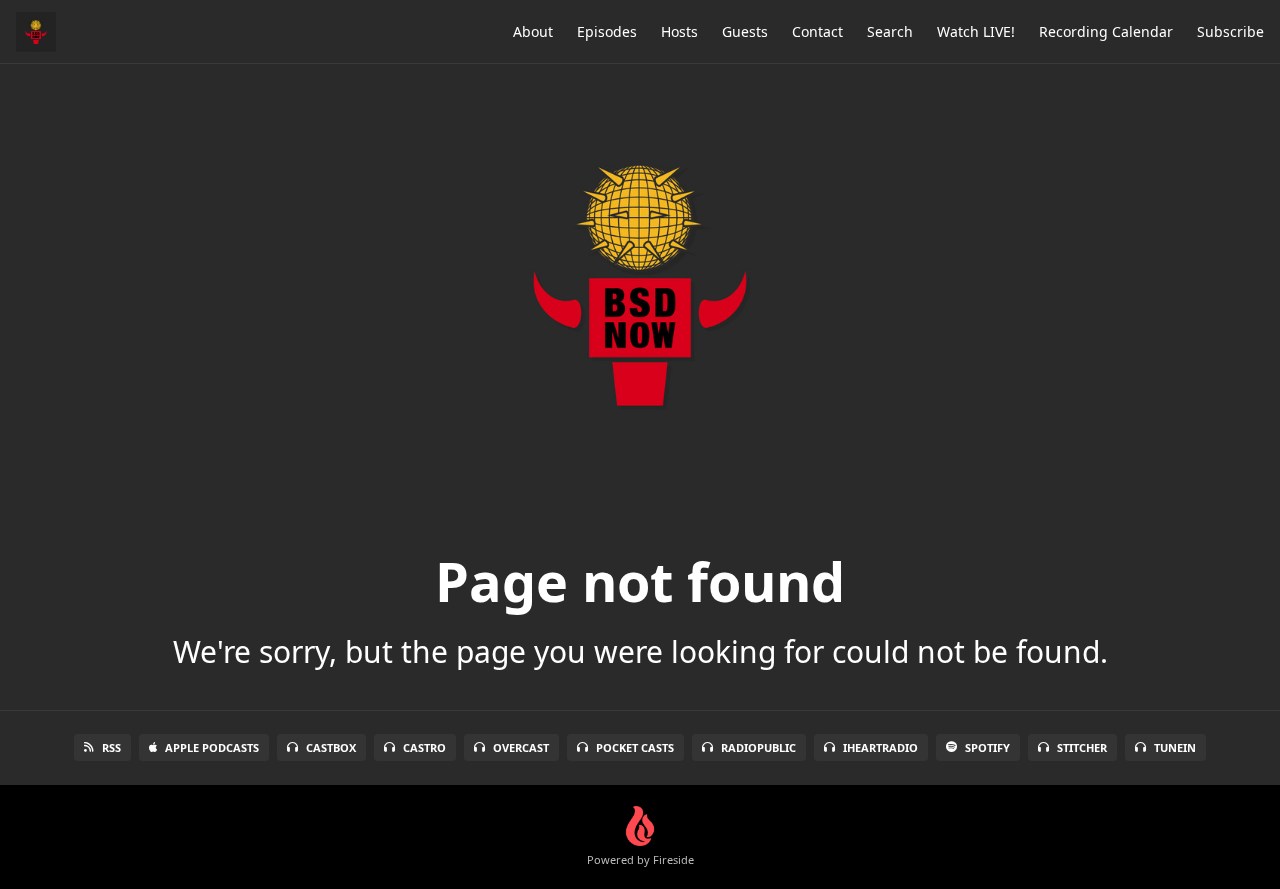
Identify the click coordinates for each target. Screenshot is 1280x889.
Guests (745, 31)
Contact (817, 31)
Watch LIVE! (976, 31)
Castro (424, 747)
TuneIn (1175, 747)
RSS (111, 747)
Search (890, 31)
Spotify (987, 747)
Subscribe (1230, 31)
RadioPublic (758, 747)
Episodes (607, 31)
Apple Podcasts (212, 747)
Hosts (679, 31)
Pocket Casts (635, 747)
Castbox (331, 747)
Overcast (521, 747)
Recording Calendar (1106, 31)
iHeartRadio (880, 747)
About (533, 31)
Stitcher (1082, 747)
